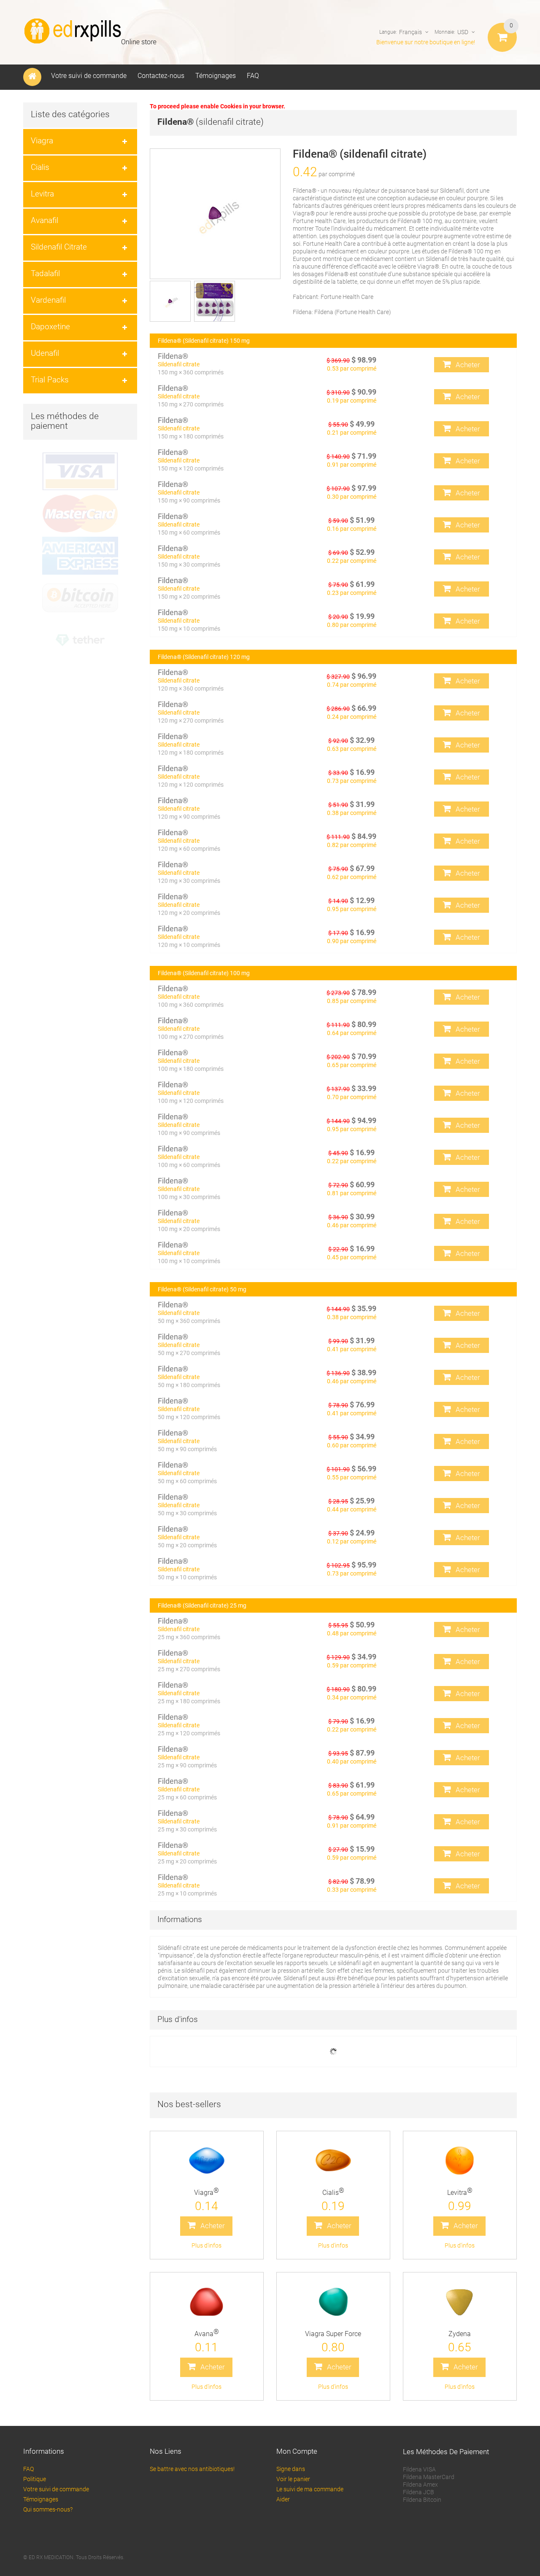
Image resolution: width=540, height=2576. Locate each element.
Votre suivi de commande (89, 76)
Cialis (333, 2193)
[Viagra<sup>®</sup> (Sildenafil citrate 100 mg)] (207, 2161)
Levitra (460, 2193)
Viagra (207, 2193)
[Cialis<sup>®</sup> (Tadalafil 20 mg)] (333, 2161)
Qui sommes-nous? (48, 2509)
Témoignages (216, 76)
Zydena (460, 2334)
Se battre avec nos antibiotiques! (192, 2469)
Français (410, 32)
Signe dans (291, 2469)
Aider (283, 2499)
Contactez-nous (161, 76)
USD (463, 32)
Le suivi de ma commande (310, 2489)
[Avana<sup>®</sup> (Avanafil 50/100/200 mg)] (207, 2302)
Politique (35, 2479)
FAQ (253, 76)
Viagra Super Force (333, 2334)
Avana (207, 2334)
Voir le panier (293, 2479)
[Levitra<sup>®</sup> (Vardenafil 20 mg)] (460, 2161)
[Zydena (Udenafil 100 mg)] (460, 2302)
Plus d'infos (207, 2245)
